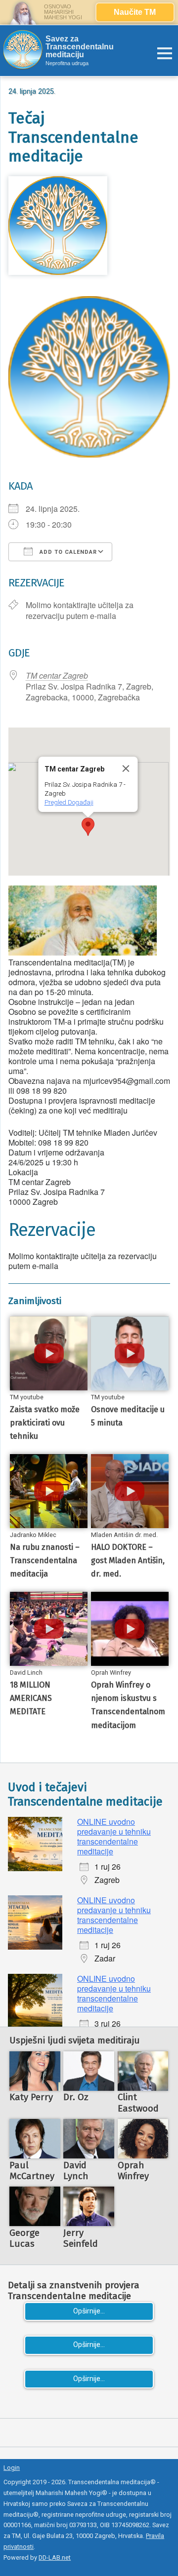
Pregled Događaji (68, 802)
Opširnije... (89, 2311)
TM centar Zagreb (57, 675)
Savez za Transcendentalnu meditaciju (80, 47)
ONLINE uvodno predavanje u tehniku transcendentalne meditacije (114, 1836)
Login (12, 2468)
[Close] (126, 769)
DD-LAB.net (55, 2557)
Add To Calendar (67, 552)
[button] (88, 827)
